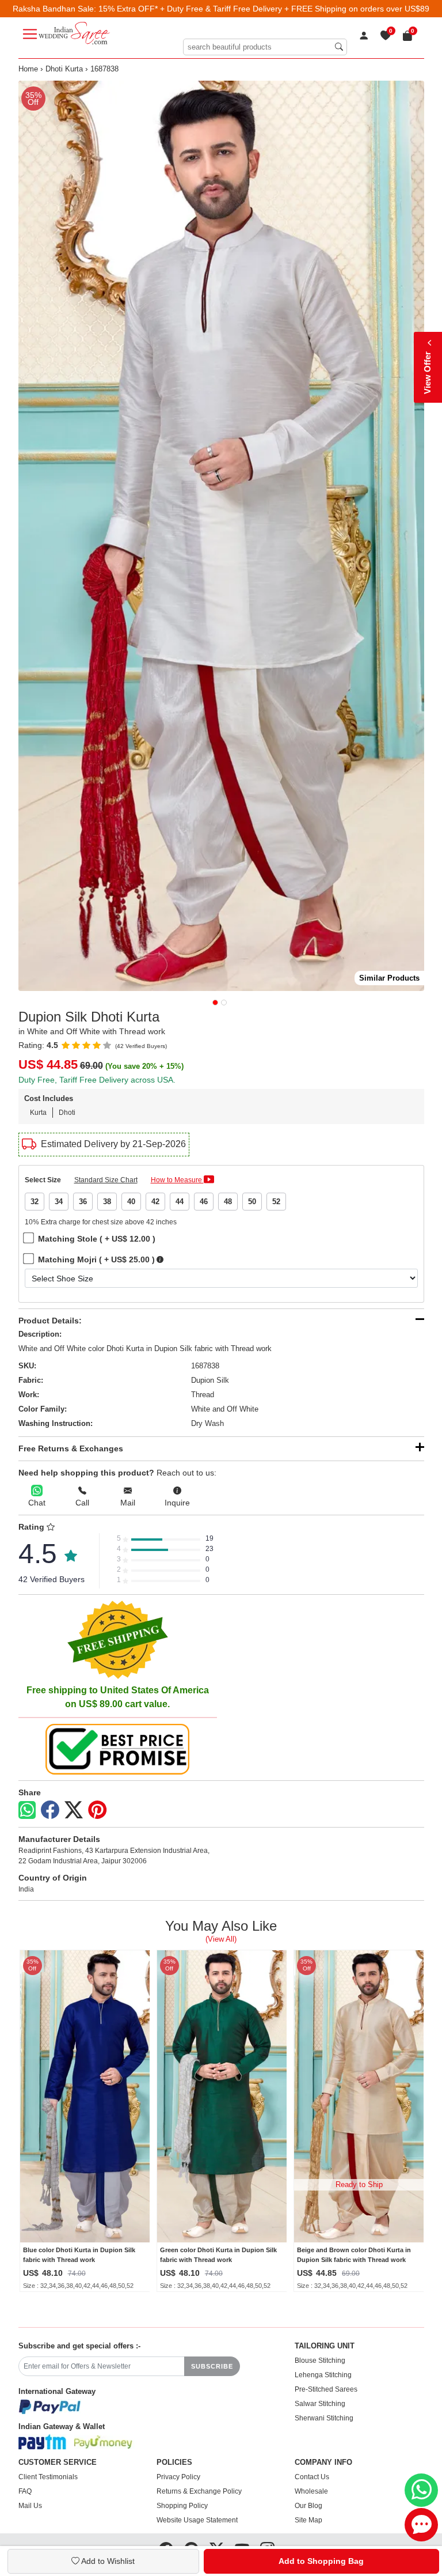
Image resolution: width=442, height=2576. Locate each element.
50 (252, 1202)
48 (228, 1202)
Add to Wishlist (107, 2561)
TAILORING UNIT (325, 2346)
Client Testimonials (48, 2477)
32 (35, 1202)
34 (59, 1202)
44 (180, 1202)
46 (204, 1202)
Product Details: (50, 1321)
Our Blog (308, 2506)
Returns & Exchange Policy (199, 2491)
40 (131, 1202)
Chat (37, 1503)
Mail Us (30, 2506)
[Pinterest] (97, 1810)
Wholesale (311, 2491)
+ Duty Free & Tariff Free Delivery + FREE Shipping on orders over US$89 (295, 9)
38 (107, 1202)
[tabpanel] (221, 536)
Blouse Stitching (320, 2361)
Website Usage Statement (197, 2520)
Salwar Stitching (320, 2404)
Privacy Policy (178, 2477)
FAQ (25, 2491)
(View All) (221, 1939)
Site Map (308, 2520)
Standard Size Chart (106, 1180)
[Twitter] (74, 1810)
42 (155, 1202)
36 (83, 1202)
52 (276, 1202)
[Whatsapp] (27, 1810)
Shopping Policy (182, 2506)
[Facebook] (50, 1810)
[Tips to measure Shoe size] (160, 1260)
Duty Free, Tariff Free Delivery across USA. (97, 1080)
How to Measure (177, 1180)
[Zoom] (221, 536)
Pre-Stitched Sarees (326, 2389)
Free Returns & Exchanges (71, 1448)
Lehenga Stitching (323, 2375)
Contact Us (312, 2477)
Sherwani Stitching (324, 2418)
